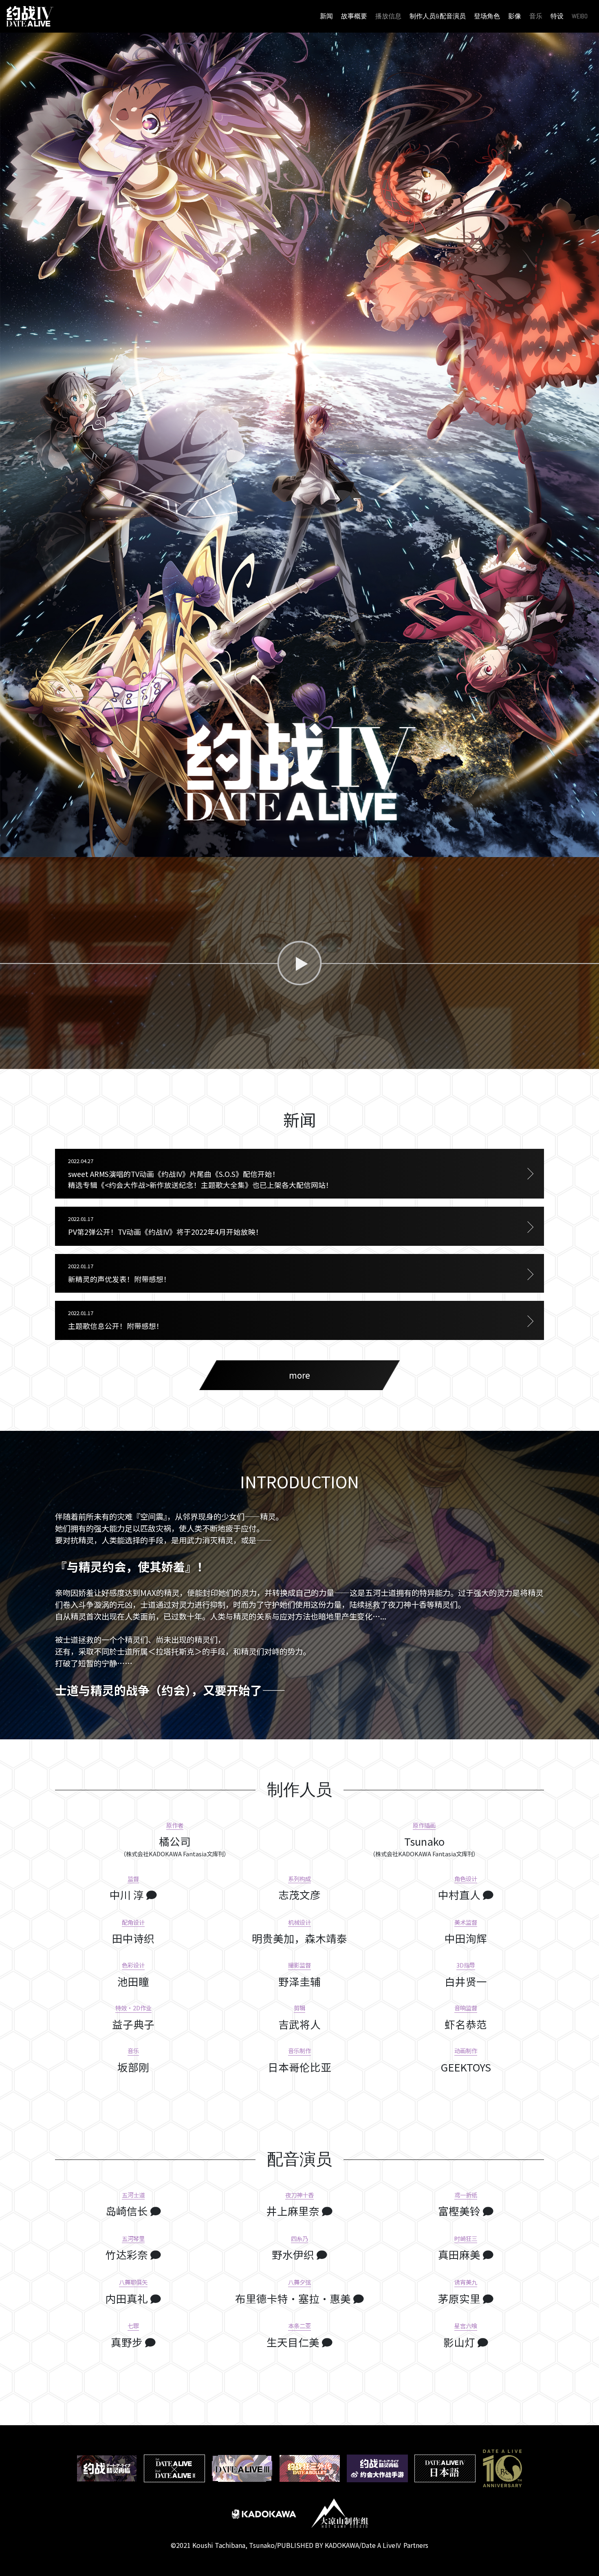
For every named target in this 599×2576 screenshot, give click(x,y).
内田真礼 (128, 2298)
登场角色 (487, 16)
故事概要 (354, 16)
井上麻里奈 (294, 2211)
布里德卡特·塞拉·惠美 (294, 2298)
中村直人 (460, 1894)
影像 (515, 16)
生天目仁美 (294, 2342)
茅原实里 (460, 2298)
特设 (557, 16)
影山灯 (460, 2342)
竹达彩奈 (128, 2254)
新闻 (326, 16)
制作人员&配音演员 (438, 16)
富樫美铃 (460, 2211)
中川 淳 (128, 1894)
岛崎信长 (128, 2211)
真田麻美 (460, 2254)
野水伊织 (294, 2254)
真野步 (128, 2342)
